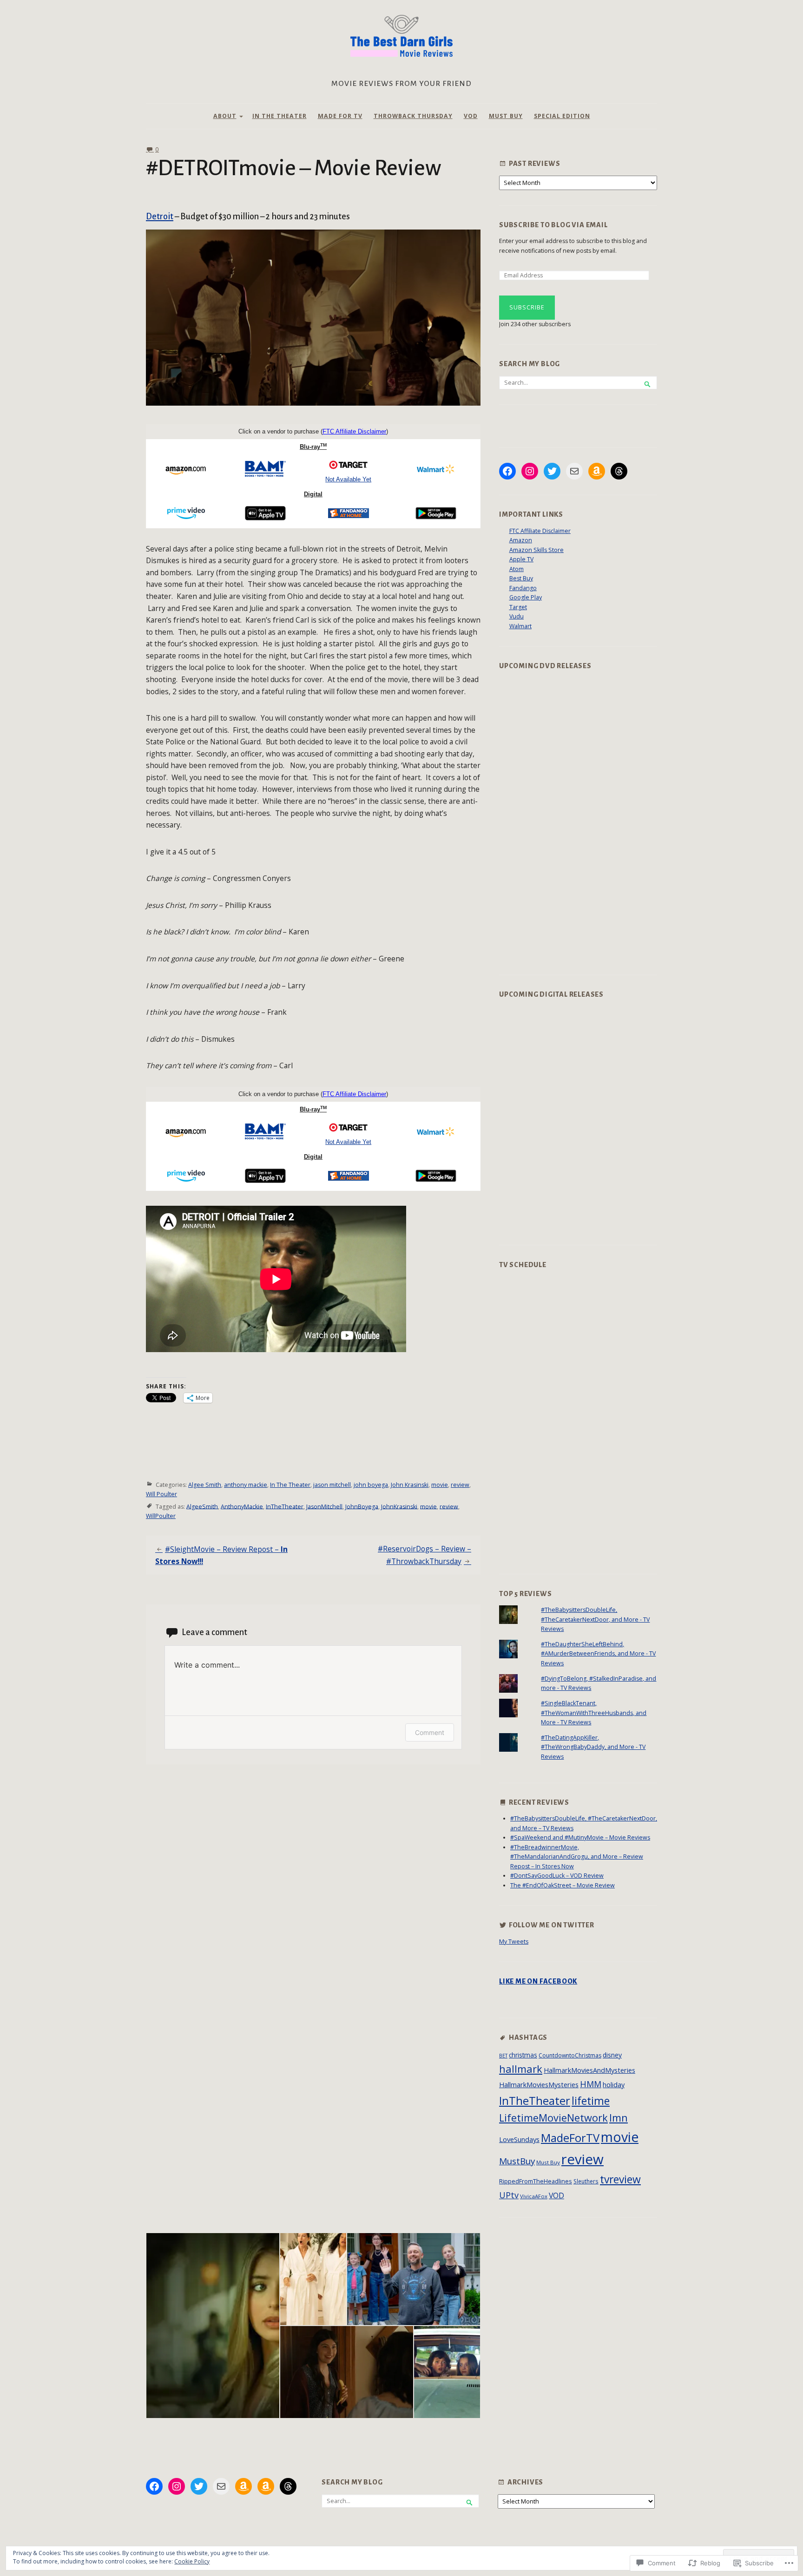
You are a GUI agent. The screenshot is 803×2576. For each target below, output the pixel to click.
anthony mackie (246, 1485)
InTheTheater (285, 1506)
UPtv (509, 2195)
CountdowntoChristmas (570, 2055)
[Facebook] (507, 471)
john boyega (371, 1485)
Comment (430, 1732)
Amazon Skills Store (536, 550)
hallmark (521, 2069)
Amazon (521, 540)
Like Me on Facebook (538, 1981)
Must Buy (506, 116)
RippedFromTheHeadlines (536, 2181)
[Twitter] (552, 471)
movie (440, 1485)
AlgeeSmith (202, 1506)
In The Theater (280, 116)
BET (503, 2056)
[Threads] (619, 471)
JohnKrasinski (399, 1506)
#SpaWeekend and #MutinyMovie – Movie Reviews (580, 1837)
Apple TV (521, 559)
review (460, 1485)
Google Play (526, 597)
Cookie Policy (192, 2561)
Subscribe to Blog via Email (553, 225)
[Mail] (574, 471)
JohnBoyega (362, 1506)
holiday (614, 2084)
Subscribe (527, 307)
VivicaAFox (534, 2196)
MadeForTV (570, 2138)
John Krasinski (410, 1485)
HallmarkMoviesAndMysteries (589, 2070)
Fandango (523, 588)
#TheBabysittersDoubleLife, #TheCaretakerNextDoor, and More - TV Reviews (595, 1619)
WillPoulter (161, 1516)
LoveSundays (519, 2139)
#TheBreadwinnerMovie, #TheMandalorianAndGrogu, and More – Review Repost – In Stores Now (577, 1857)
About (225, 116)
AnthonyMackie (242, 1506)
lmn (619, 2118)
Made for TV (340, 116)
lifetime (591, 2101)
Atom (517, 569)
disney (612, 2055)
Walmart (520, 626)
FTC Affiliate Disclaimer (540, 531)
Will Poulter (161, 1494)
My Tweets (514, 1942)
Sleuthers (586, 2181)
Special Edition (562, 116)
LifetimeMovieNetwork (553, 2118)
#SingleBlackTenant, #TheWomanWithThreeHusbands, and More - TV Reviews (594, 1713)
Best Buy (521, 578)
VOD (471, 116)
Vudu (517, 616)
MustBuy (517, 2161)
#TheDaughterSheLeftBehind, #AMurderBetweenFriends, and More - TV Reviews (598, 1654)
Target (518, 607)
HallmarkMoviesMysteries (539, 2084)
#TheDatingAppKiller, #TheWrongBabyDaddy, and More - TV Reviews (593, 1747)
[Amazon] (597, 471)
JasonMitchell (324, 1506)
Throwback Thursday (413, 116)
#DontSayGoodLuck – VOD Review (557, 1876)
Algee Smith (205, 1485)
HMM (591, 2084)
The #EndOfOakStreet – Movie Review (563, 1885)
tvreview (620, 2179)
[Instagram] (530, 471)
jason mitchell (332, 1485)
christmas (523, 2055)
